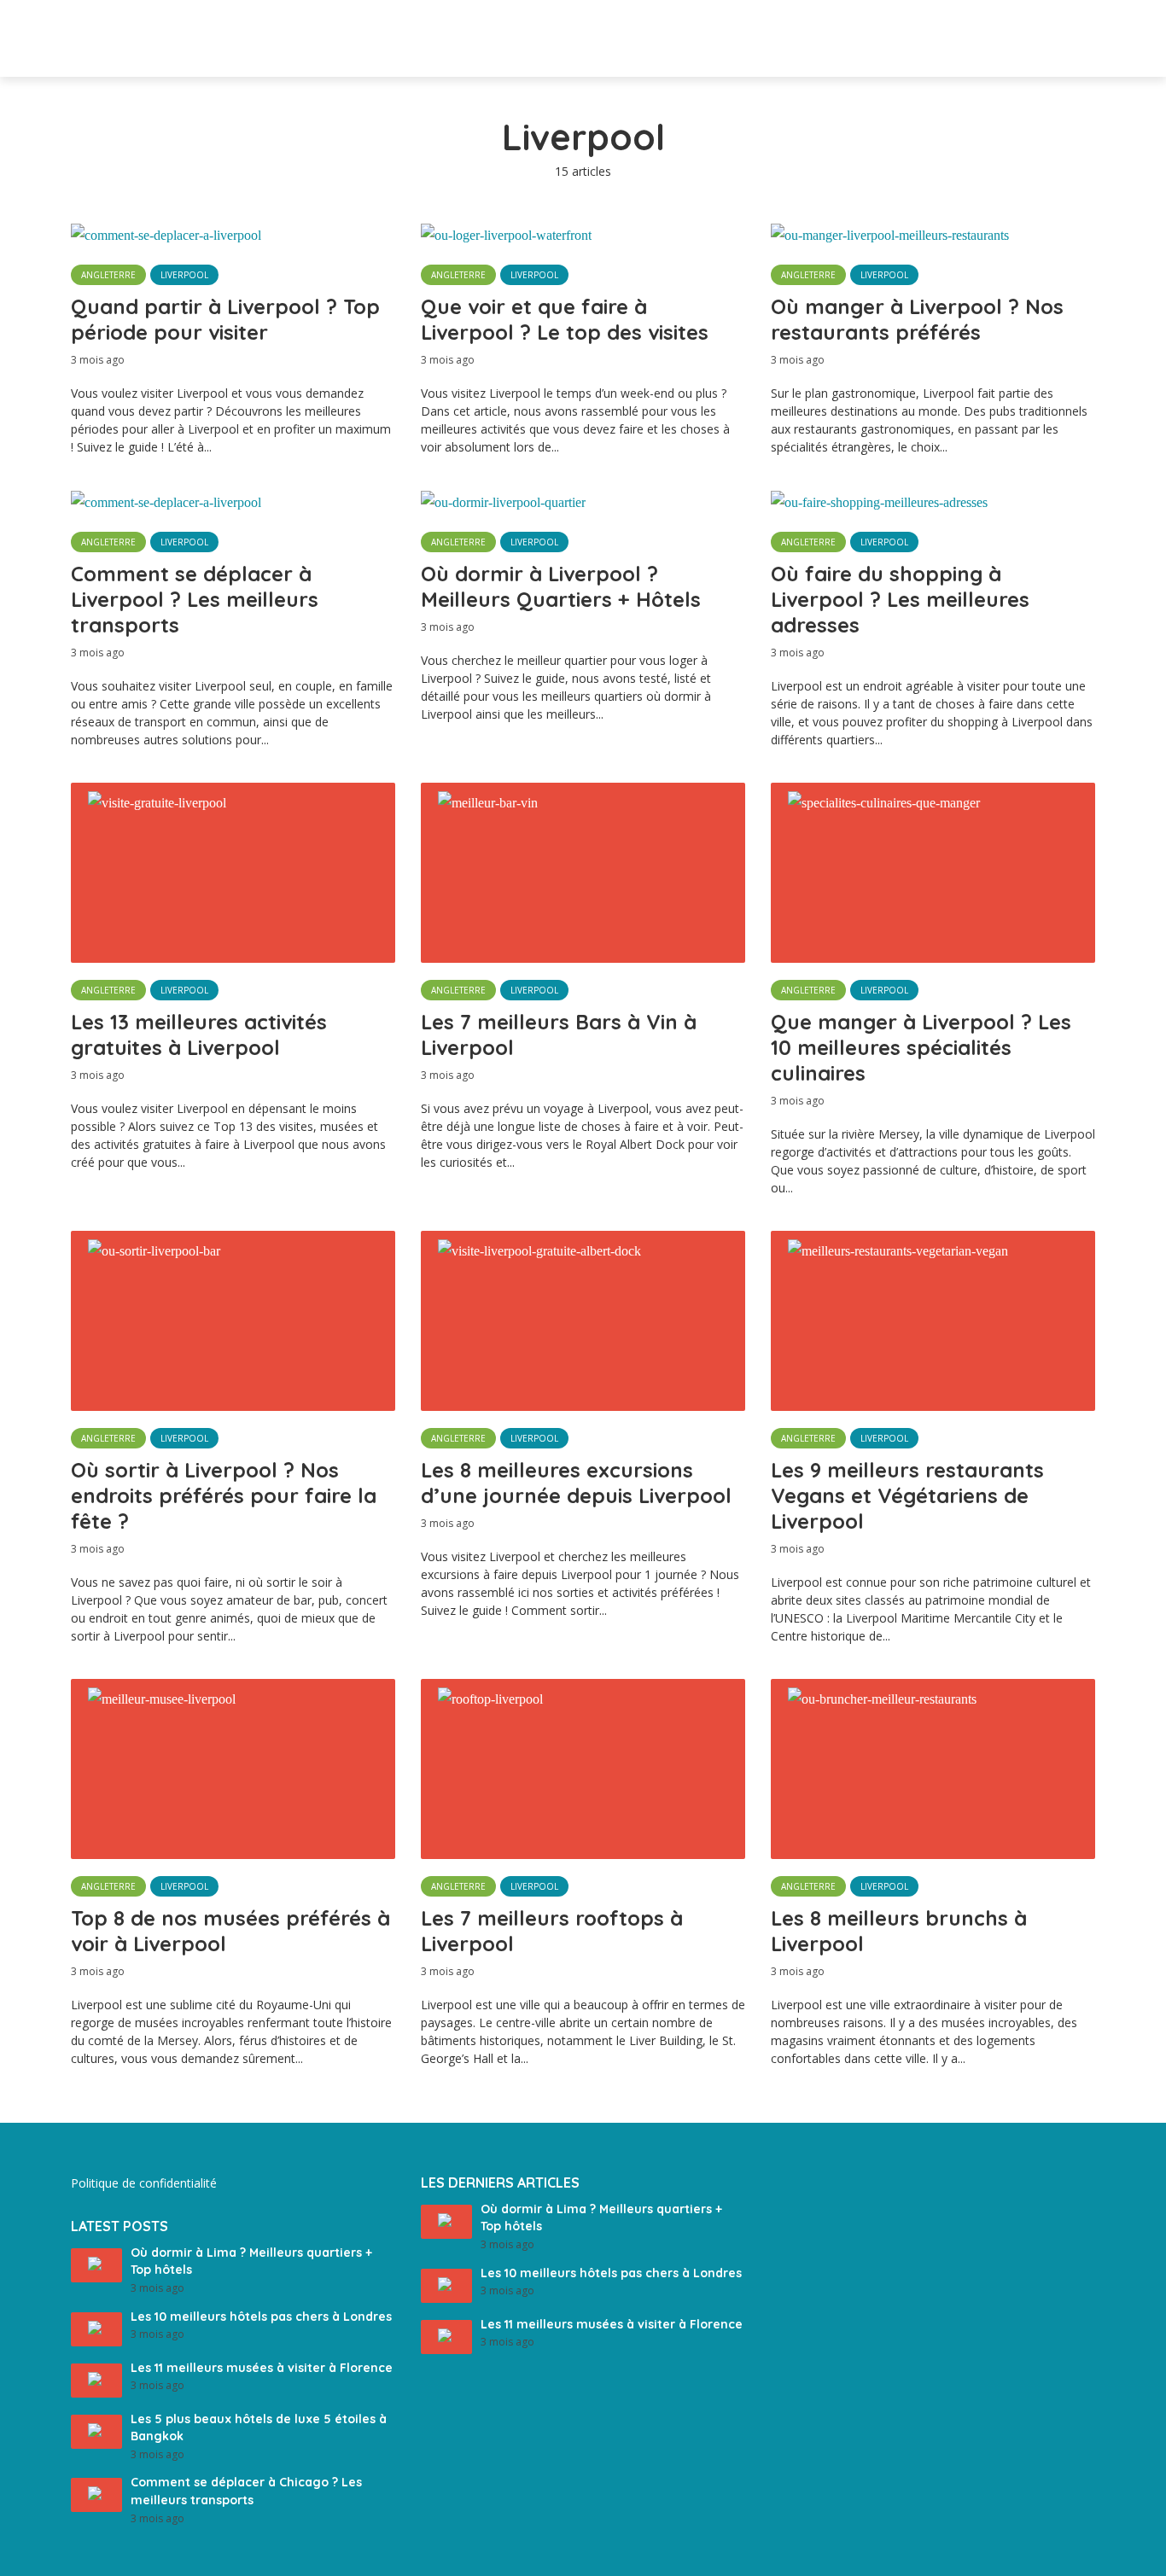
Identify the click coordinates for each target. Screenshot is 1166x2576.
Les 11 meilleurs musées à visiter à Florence (262, 2368)
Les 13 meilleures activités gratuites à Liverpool (199, 1034)
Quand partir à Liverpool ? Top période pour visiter (225, 319)
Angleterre (108, 275)
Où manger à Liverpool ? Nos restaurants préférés (917, 319)
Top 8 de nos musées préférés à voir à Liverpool (230, 1931)
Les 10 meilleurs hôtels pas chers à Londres (261, 2317)
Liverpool (184, 275)
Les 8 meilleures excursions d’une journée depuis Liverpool (576, 1483)
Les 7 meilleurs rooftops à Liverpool (552, 1931)
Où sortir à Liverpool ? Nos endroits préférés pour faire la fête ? (224, 1495)
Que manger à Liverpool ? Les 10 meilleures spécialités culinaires (921, 1047)
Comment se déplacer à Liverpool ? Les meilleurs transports (195, 599)
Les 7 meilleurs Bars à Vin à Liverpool (559, 1034)
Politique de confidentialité (144, 2183)
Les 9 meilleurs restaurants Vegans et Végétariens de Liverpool (907, 1495)
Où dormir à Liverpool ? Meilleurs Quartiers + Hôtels (561, 586)
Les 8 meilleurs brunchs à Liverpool (899, 1931)
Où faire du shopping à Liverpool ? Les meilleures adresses (900, 599)
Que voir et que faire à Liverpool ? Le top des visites (565, 319)
